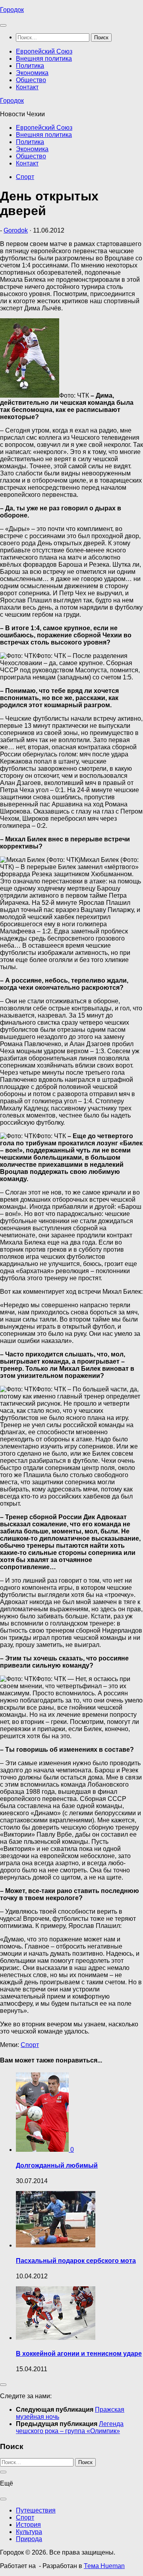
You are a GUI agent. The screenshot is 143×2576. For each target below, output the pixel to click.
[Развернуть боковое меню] (3, 2385)
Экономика (32, 73)
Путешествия (36, 2510)
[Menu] (3, 25)
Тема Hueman (104, 2566)
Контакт (27, 87)
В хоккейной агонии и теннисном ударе (79, 2354)
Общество (31, 80)
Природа (29, 2539)
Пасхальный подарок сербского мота (76, 2261)
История (28, 2525)
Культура (29, 2532)
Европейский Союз (44, 51)
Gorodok (16, 230)
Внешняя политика (44, 59)
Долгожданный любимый (57, 2165)
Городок (12, 10)
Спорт (25, 177)
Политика (30, 66)
